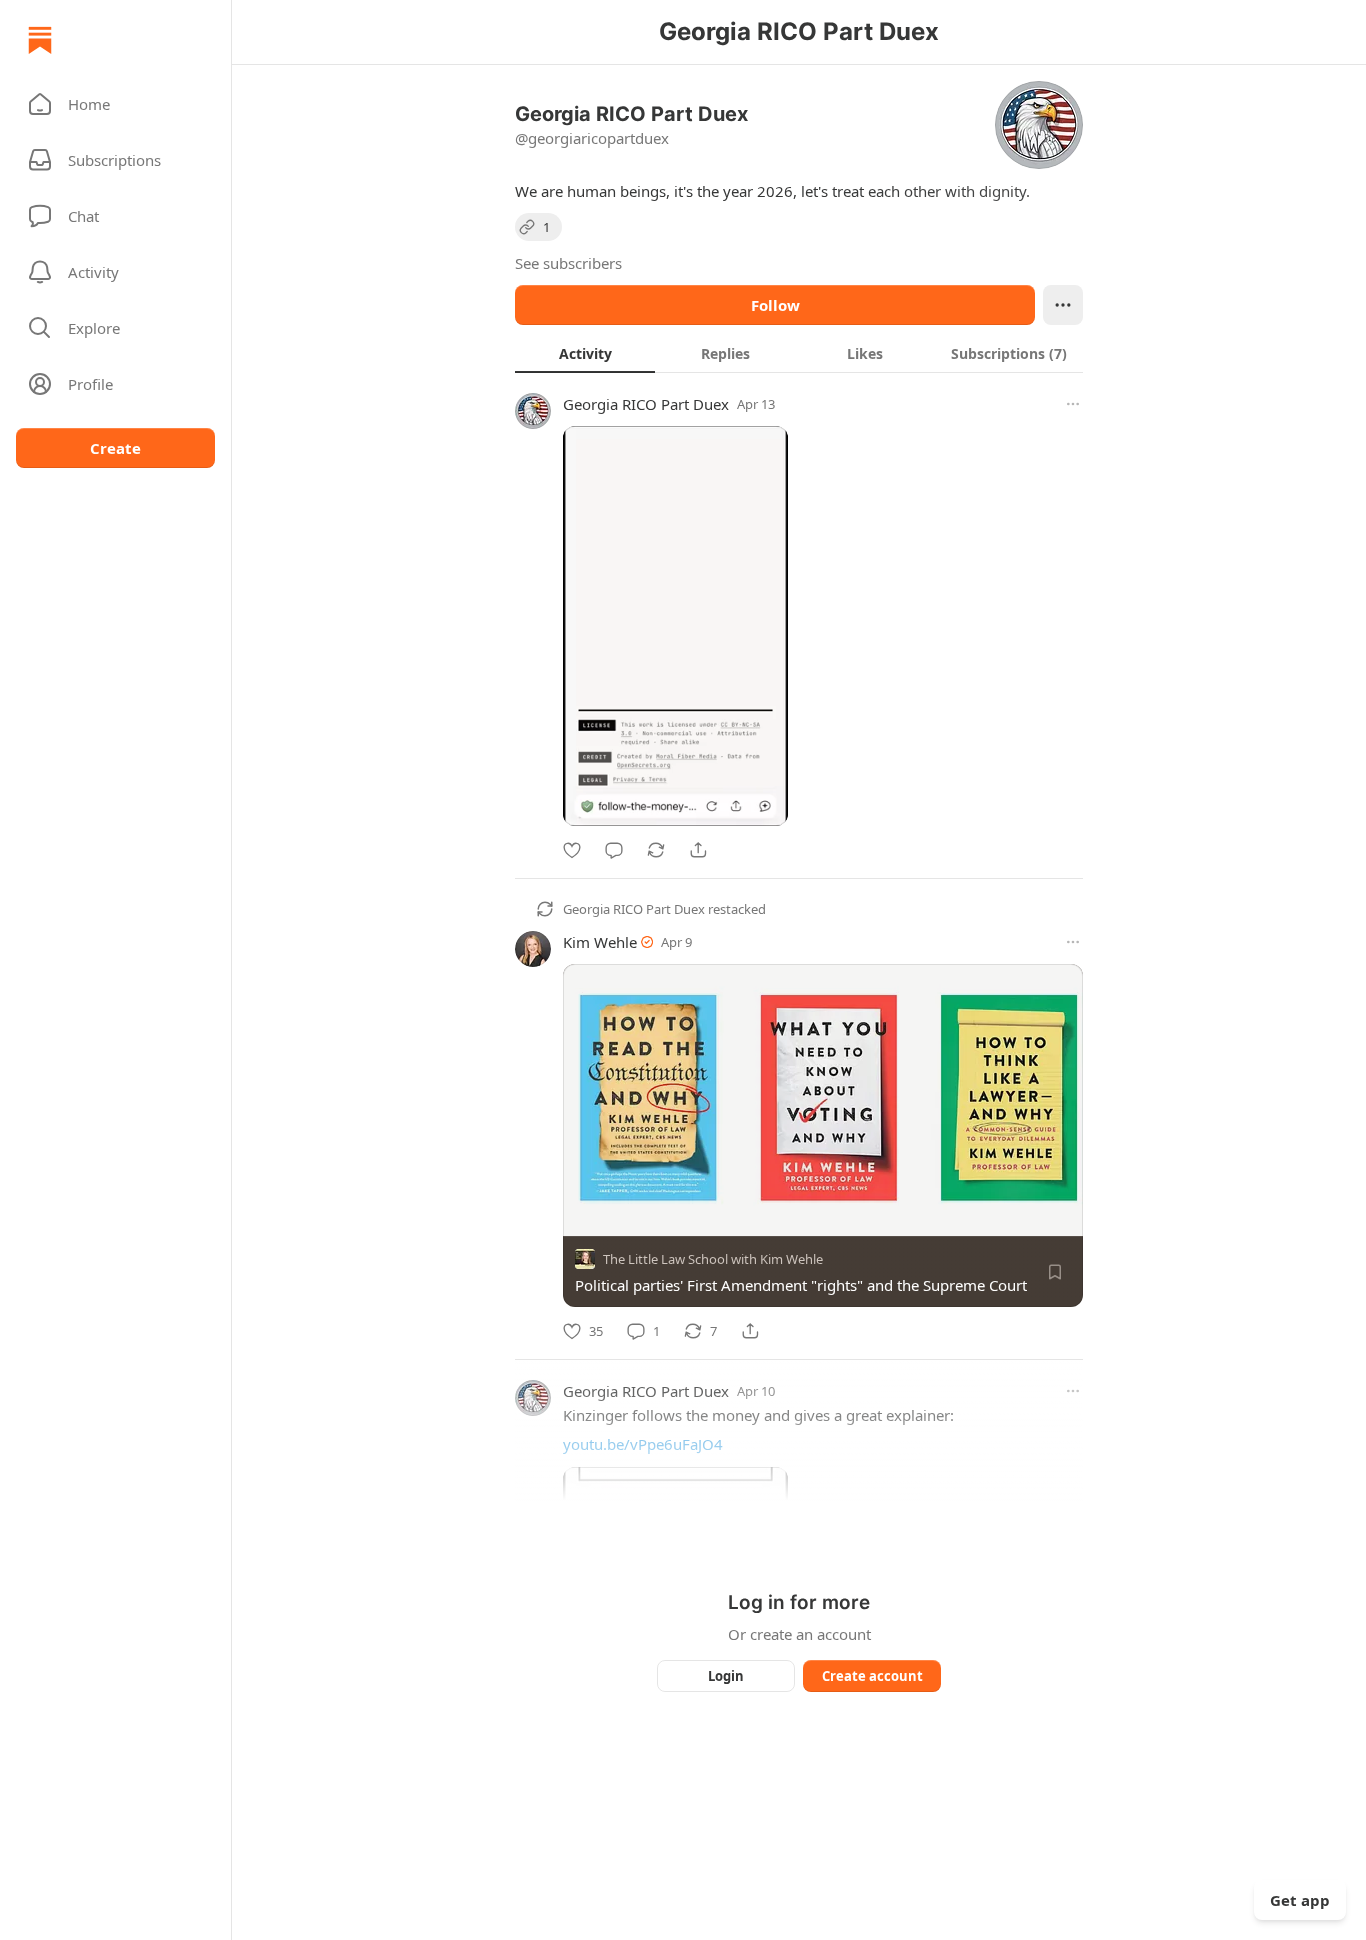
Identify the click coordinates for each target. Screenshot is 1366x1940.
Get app (1300, 1900)
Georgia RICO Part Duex (646, 404)
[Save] (1055, 1272)
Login (726, 1676)
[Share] (698, 850)
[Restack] (656, 850)
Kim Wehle (600, 942)
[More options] (1073, 404)
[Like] (572, 850)
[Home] (40, 40)
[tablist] (799, 353)
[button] (115, 104)
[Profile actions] (1063, 305)
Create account (872, 1676)
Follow (775, 305)
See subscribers (568, 263)
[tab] (585, 353)
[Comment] (614, 850)
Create (115, 448)
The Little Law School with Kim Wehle (713, 1259)
